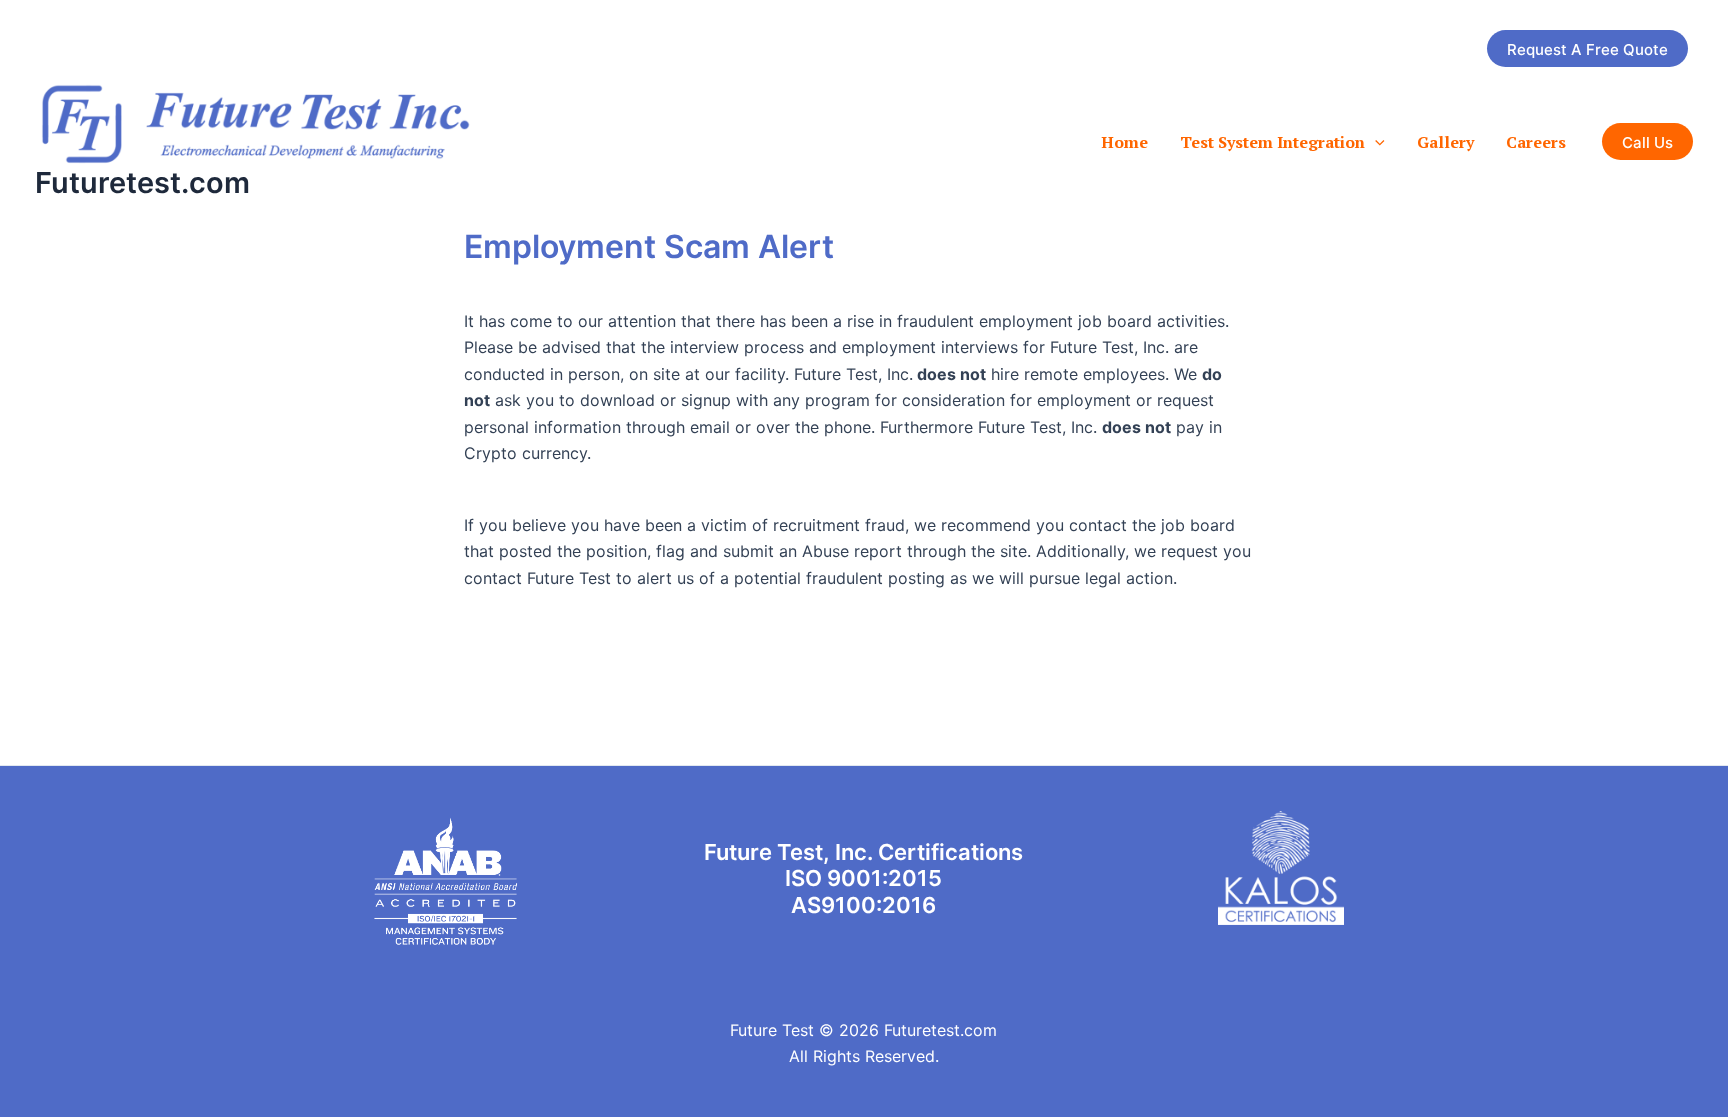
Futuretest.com (142, 182)
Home (1124, 142)
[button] (1587, 48)
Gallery (1445, 142)
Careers (1536, 142)
